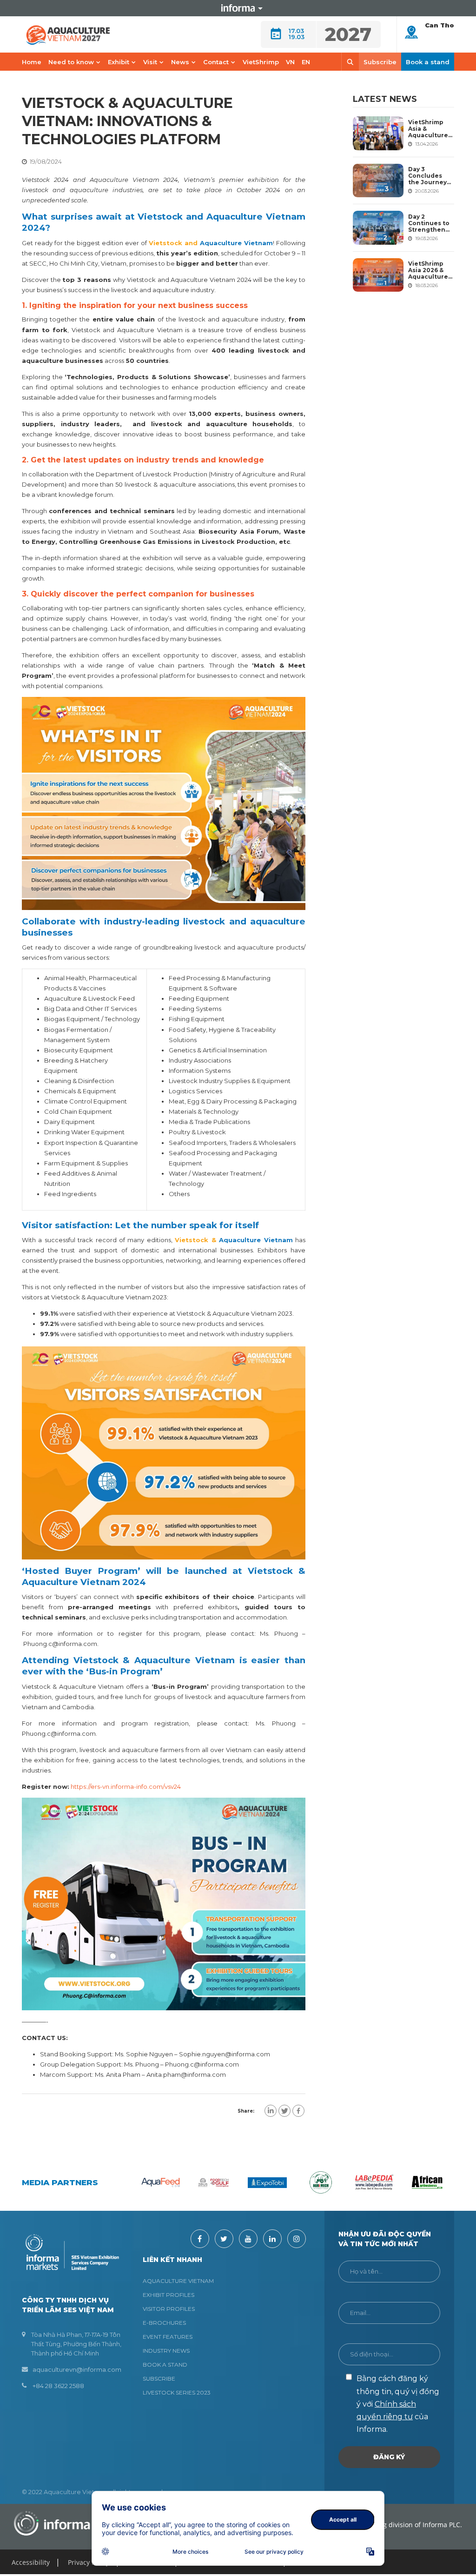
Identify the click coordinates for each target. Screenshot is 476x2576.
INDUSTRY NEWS (166, 2351)
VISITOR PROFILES (169, 2309)
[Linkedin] (271, 2111)
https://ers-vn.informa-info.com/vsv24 (126, 1786)
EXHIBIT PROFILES (169, 2295)
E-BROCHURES (164, 2323)
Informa (238, 8)
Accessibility (31, 2562)
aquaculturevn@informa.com (77, 2369)
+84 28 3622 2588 (58, 2386)
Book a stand (428, 62)
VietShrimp (261, 62)
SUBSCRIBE (159, 2379)
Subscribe (380, 62)
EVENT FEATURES (168, 2337)
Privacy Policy (89, 2562)
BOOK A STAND (165, 2365)
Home (32, 62)
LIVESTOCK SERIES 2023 (177, 2392)
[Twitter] (284, 2111)
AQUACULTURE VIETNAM (178, 2281)
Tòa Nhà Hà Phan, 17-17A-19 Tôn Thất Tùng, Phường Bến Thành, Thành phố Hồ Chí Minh (76, 2344)
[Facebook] (298, 2111)
